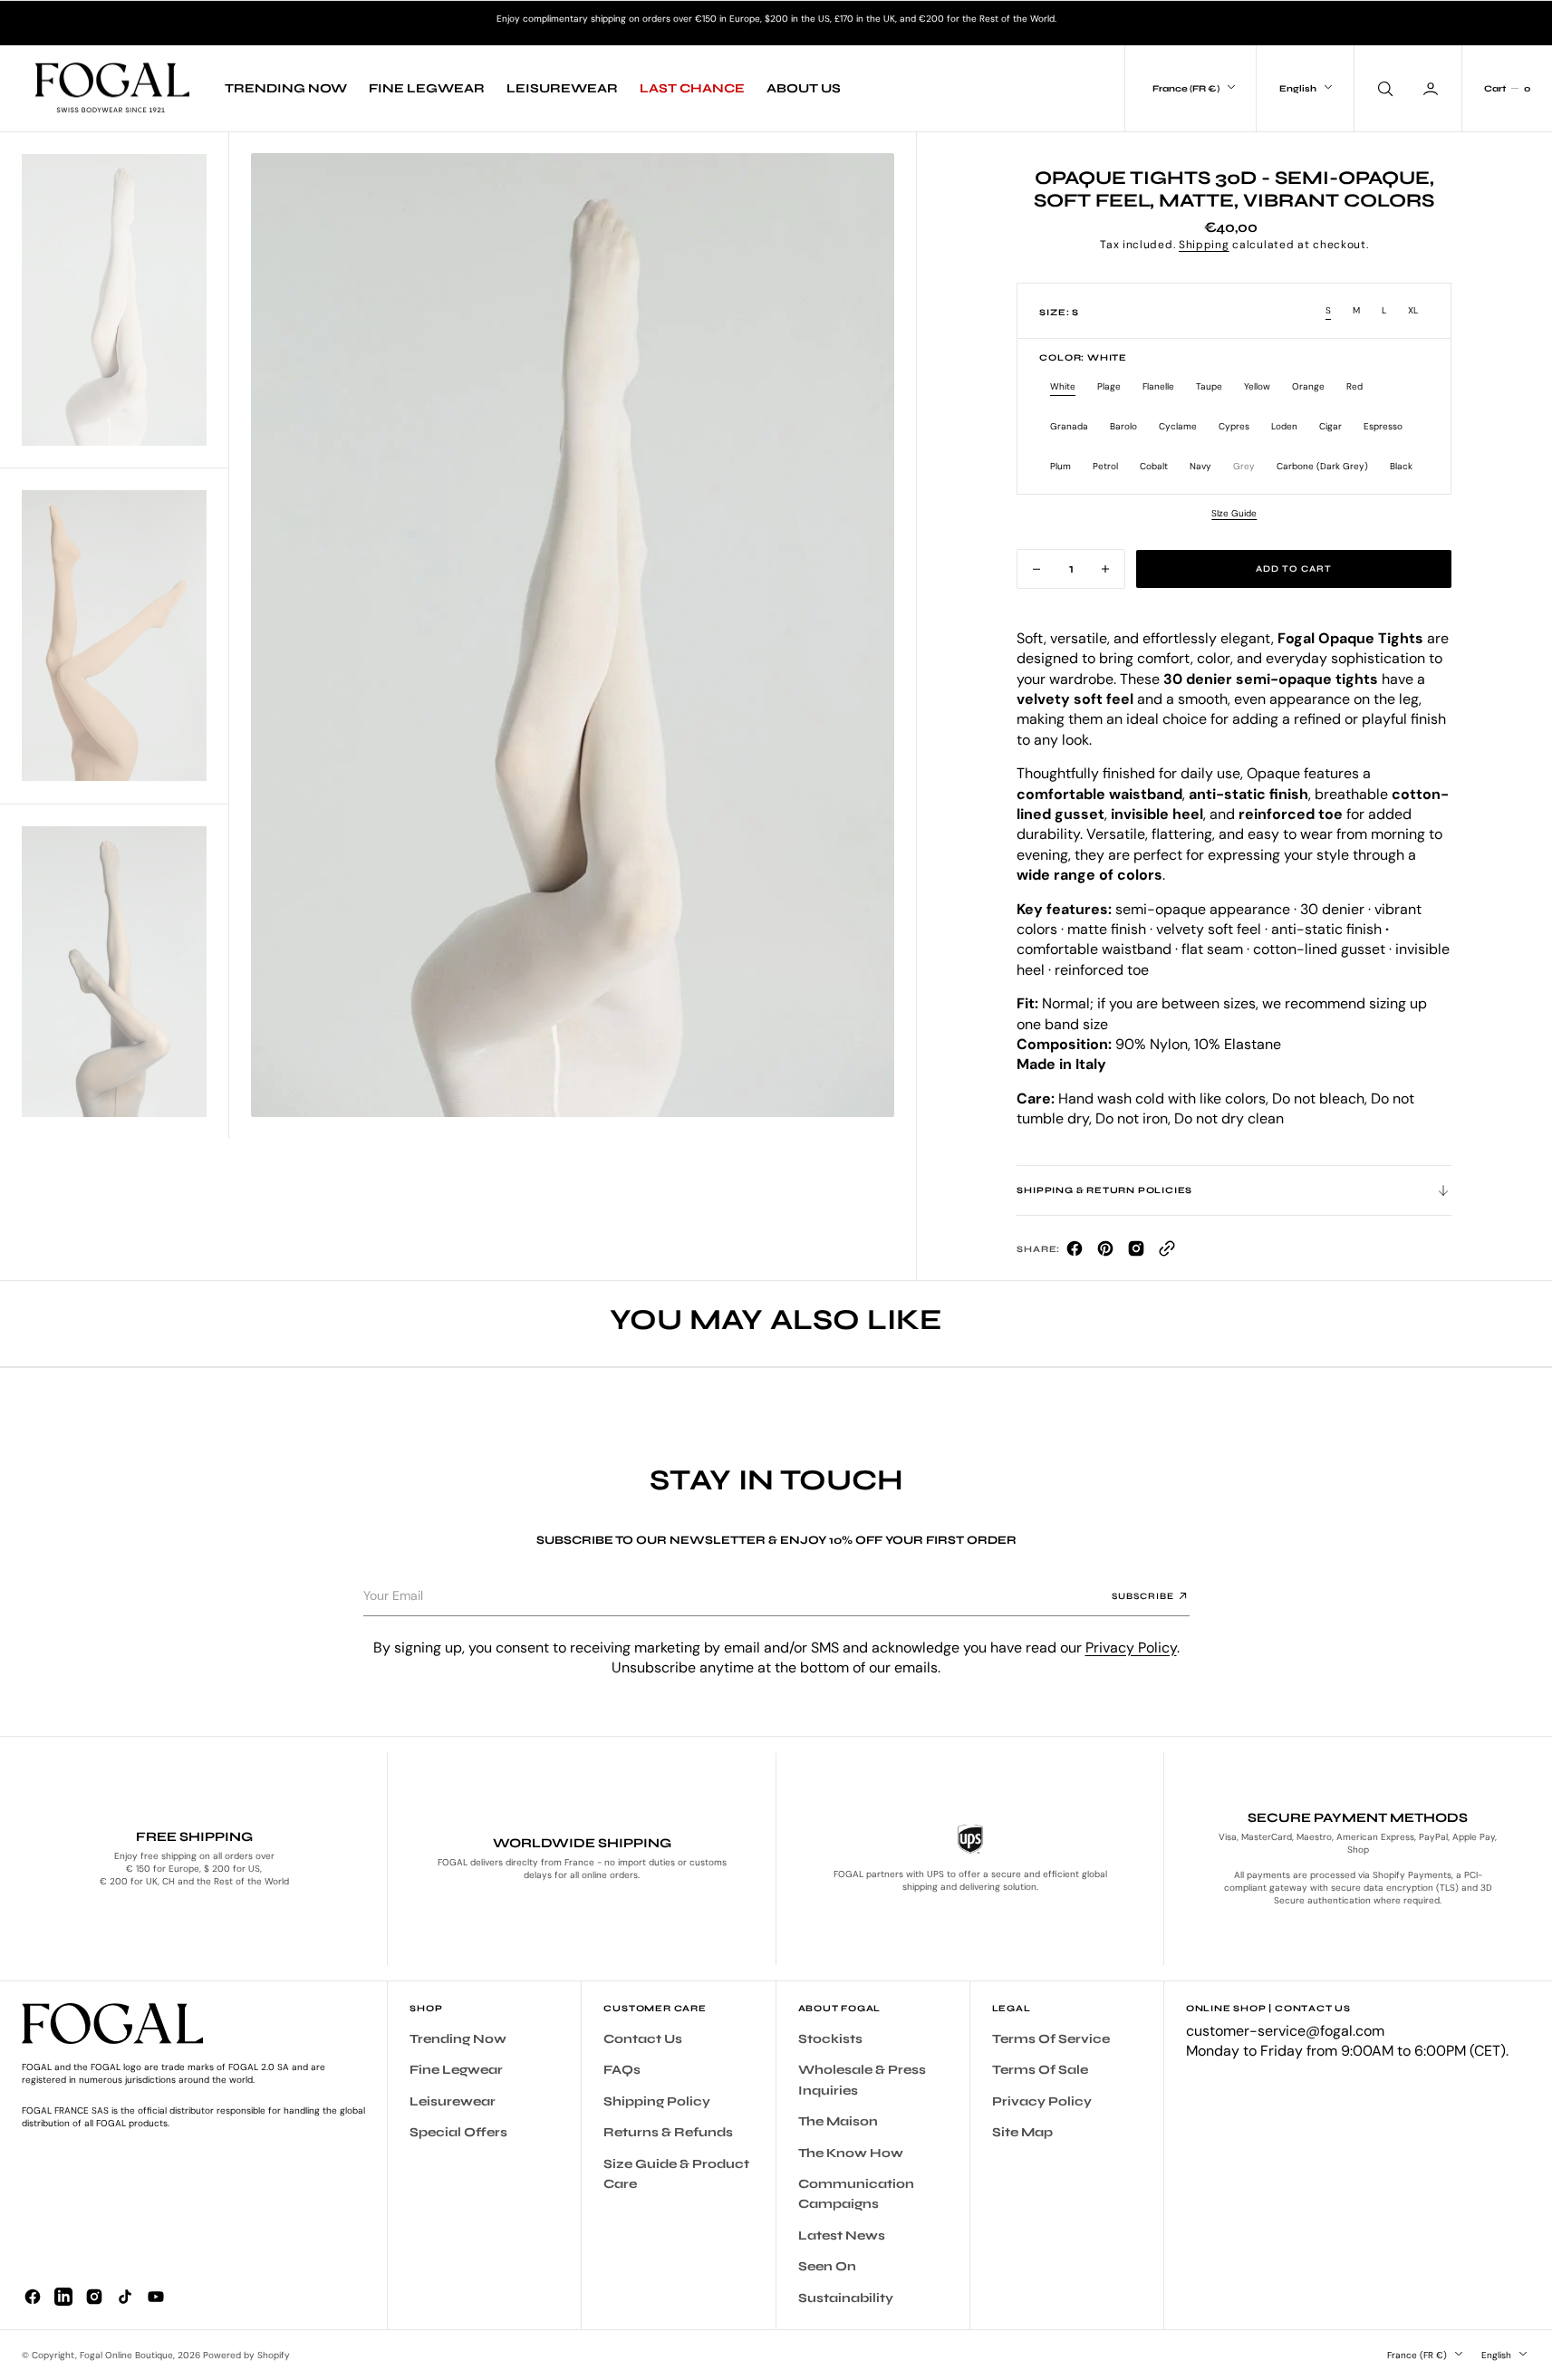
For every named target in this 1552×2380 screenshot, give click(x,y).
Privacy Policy (1131, 1648)
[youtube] (156, 2297)
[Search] (1383, 88)
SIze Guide (1234, 513)
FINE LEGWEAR (427, 88)
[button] (272, 635)
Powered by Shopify (246, 2355)
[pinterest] (1105, 1253)
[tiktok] (125, 2297)
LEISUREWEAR (562, 88)
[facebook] (1075, 1253)
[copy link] (1167, 1253)
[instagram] (94, 2297)
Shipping (1204, 245)
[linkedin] (63, 2297)
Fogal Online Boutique (126, 2355)
